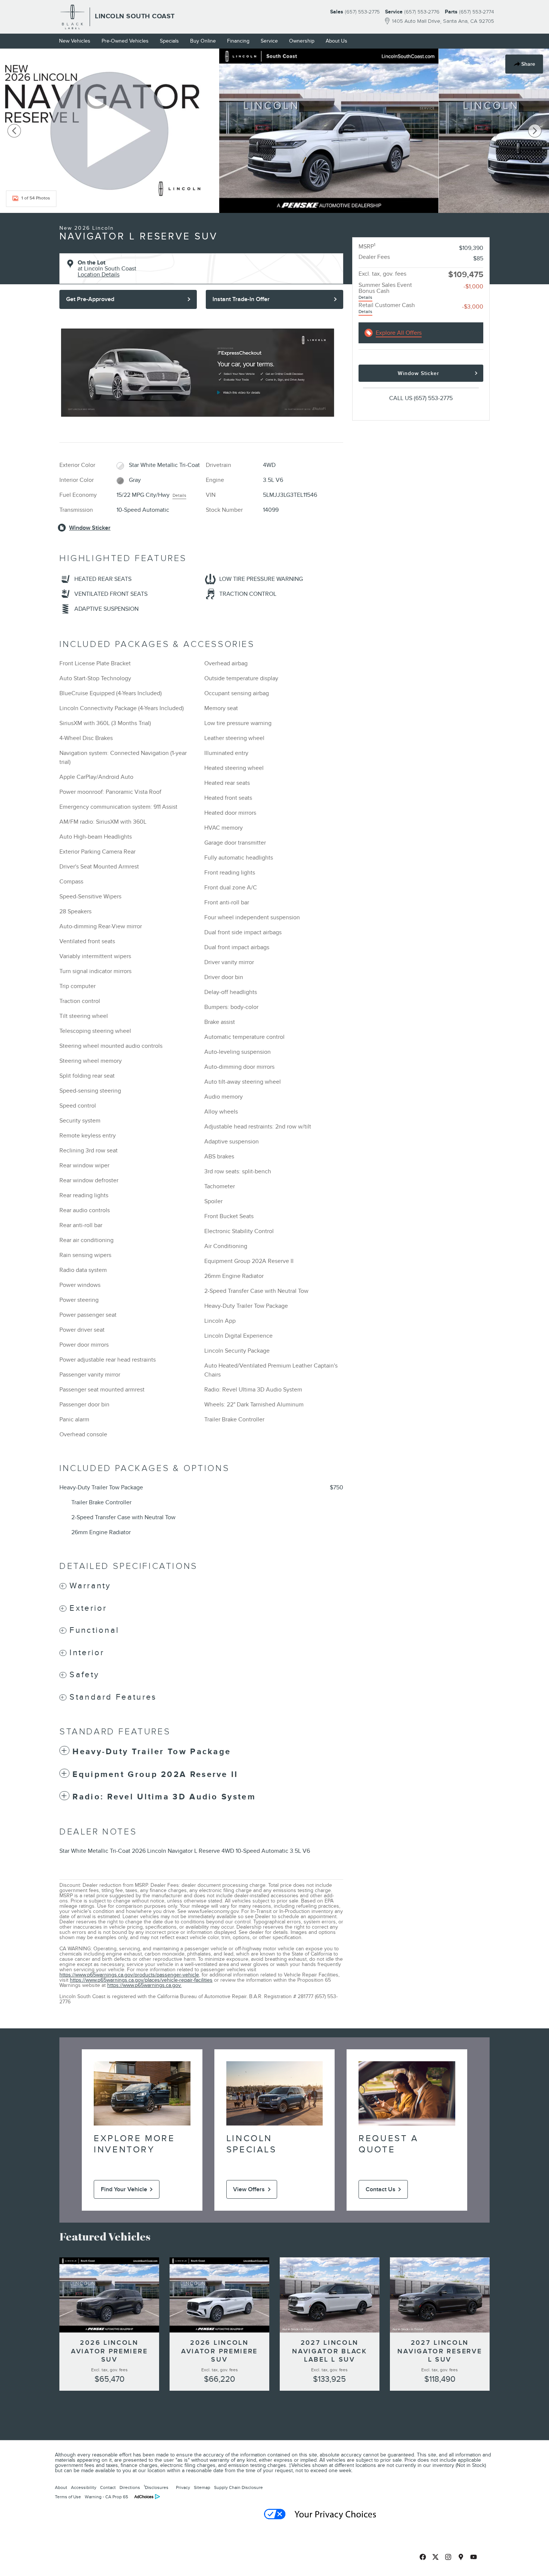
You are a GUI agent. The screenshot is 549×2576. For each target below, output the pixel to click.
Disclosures (156, 2487)
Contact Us (381, 2189)
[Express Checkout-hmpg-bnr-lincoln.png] (198, 373)
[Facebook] (423, 2557)
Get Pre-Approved (90, 299)
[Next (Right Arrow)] (535, 131)
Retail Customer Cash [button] (387, 308)
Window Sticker (418, 373)
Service (269, 41)
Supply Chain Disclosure (238, 2487)
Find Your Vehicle (124, 2189)
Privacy (183, 2487)
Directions (130, 2487)
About (61, 2487)
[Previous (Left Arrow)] (14, 131)
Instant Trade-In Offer (241, 299)
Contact (108, 2487)
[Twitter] (435, 2557)
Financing (238, 41)
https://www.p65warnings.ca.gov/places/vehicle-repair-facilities (141, 1980)
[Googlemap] (461, 2557)
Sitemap (202, 2487)
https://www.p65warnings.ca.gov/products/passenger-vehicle (129, 1975)
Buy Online (203, 41)
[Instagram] (448, 2557)
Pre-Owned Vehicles (125, 41)
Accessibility (84, 2487)
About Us (336, 41)
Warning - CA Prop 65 (106, 2497)
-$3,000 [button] (473, 307)
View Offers (249, 2189)
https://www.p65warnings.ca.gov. (144, 1985)
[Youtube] (474, 2557)
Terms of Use (68, 2497)
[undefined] (201, 373)
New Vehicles (75, 41)
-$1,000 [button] (473, 287)
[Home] (73, 17)
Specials (169, 41)
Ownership (302, 41)
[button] (201, 1586)
